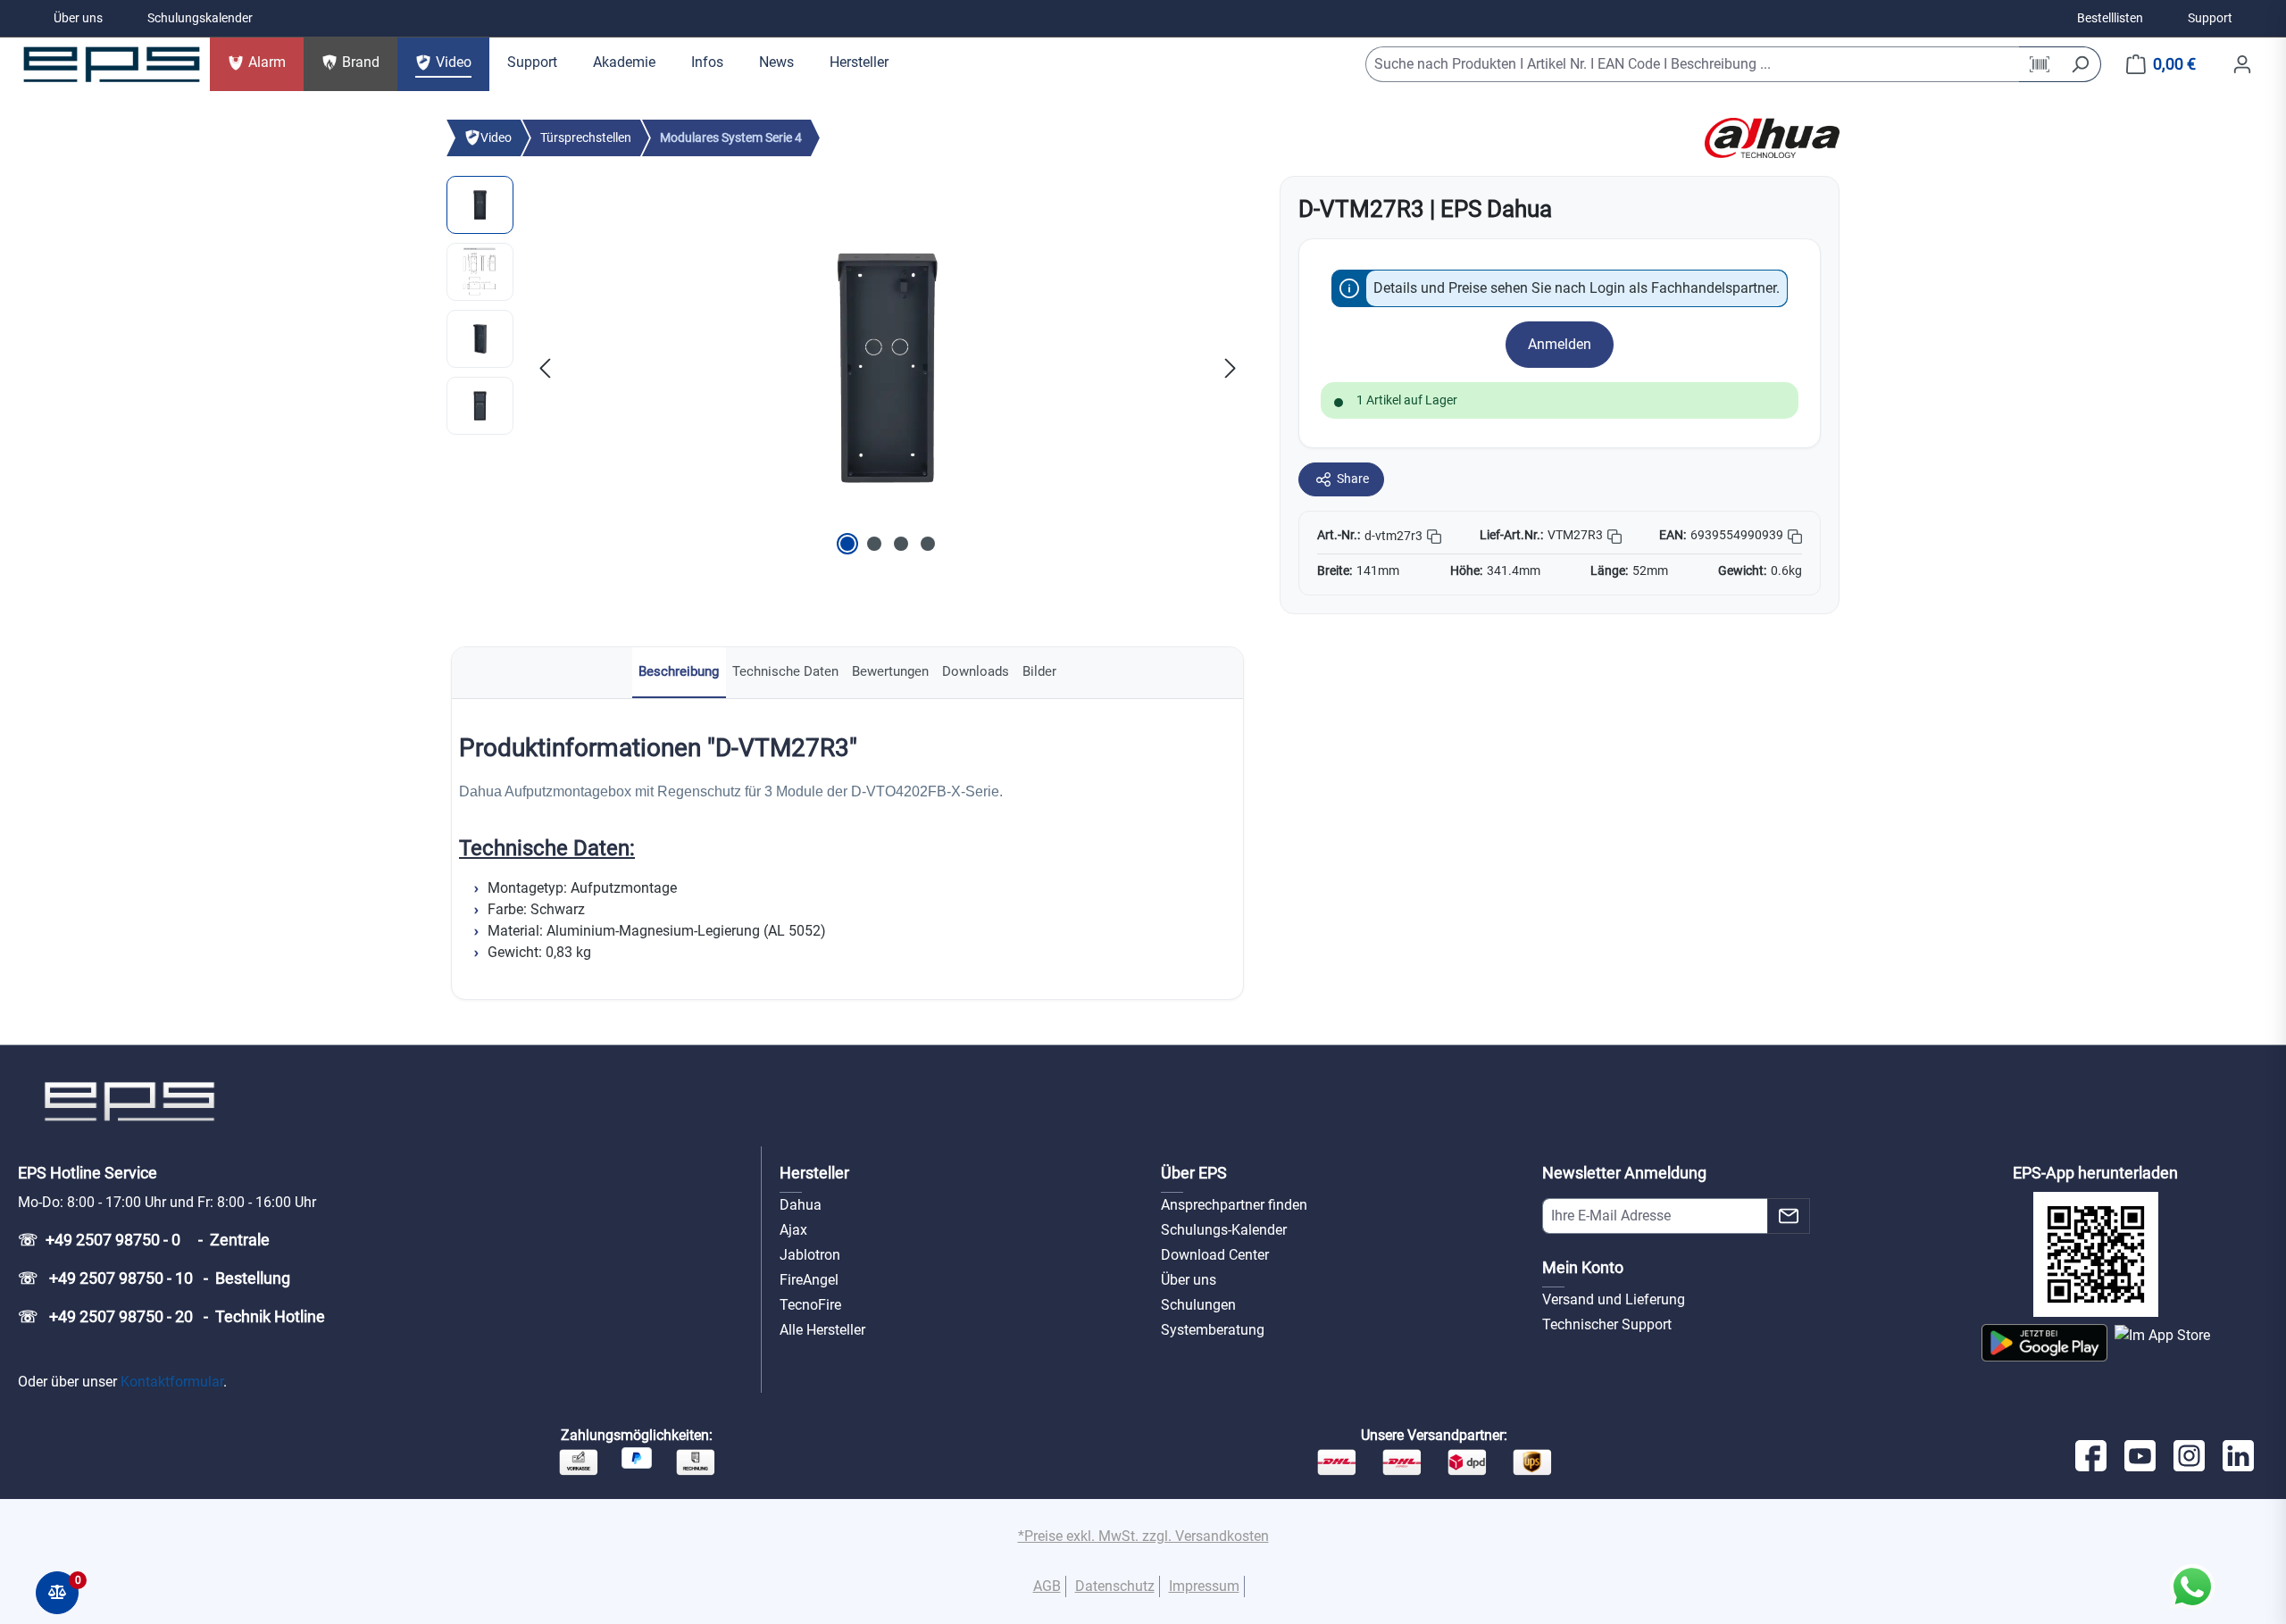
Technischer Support (1607, 1324)
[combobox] (1693, 64)
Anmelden (1560, 344)
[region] (845, 368)
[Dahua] (1772, 137)
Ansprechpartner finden (1234, 1205)
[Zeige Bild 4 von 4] (928, 544)
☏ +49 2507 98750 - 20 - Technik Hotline (171, 1316)
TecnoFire (810, 1305)
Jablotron (810, 1255)
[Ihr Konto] (2242, 64)
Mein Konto (1583, 1267)
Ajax (793, 1230)
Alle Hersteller (822, 1330)
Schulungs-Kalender (1224, 1230)
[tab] (679, 673)
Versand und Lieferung (1614, 1299)
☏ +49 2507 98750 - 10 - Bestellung (154, 1278)
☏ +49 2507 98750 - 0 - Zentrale (144, 1240)
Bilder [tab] (1039, 671)
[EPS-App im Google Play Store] (2044, 1343)
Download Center (1215, 1255)
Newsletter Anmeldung (1624, 1173)
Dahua (801, 1205)
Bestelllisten (2110, 18)
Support (2210, 18)
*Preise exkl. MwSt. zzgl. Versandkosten (1143, 1536)
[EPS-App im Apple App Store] (2162, 1343)
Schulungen (1198, 1305)
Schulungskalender (200, 18)
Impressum (1204, 1586)
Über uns (78, 18)
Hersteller (814, 1173)
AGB (1047, 1586)
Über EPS (1194, 1173)
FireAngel (809, 1280)
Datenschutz (1115, 1586)
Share (1353, 479)
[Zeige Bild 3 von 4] (901, 544)
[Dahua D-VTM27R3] (888, 368)
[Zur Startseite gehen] (112, 64)
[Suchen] (2080, 64)
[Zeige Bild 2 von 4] (874, 544)
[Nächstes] (1231, 367)
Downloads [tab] (976, 671)
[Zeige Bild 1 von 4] (847, 544)
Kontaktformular (172, 1382)
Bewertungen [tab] (890, 671)
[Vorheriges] (545, 367)
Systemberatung (1213, 1330)
